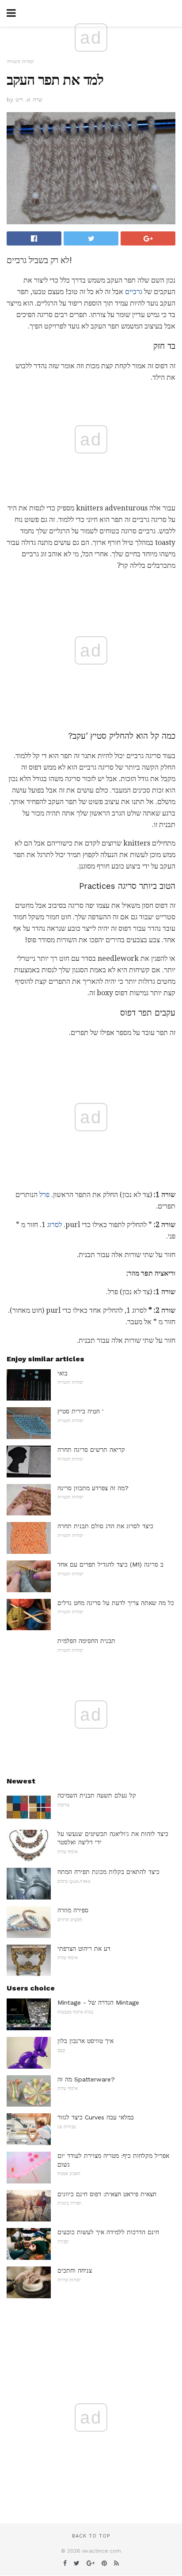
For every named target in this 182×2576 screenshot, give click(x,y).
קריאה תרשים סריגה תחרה (91, 1450)
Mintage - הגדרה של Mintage (98, 2002)
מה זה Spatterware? (86, 2079)
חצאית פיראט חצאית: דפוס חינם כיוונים (107, 2194)
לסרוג (55, 1225)
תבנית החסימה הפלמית (86, 1641)
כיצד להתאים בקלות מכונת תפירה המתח (108, 1872)
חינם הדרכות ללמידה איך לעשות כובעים (108, 2232)
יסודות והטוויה (20, 62)
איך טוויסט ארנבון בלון (85, 2041)
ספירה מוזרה (73, 1910)
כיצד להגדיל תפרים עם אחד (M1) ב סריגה (110, 1564)
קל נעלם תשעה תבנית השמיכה (97, 1795)
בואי (63, 1373)
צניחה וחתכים (75, 2270)
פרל (44, 1195)
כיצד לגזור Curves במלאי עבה (96, 2117)
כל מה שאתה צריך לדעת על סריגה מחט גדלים (116, 1603)
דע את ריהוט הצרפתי (84, 1949)
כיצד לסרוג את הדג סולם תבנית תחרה (105, 1526)
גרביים (134, 292)
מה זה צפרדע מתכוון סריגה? (93, 1488)
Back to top (91, 2536)
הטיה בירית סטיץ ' (80, 1411)
